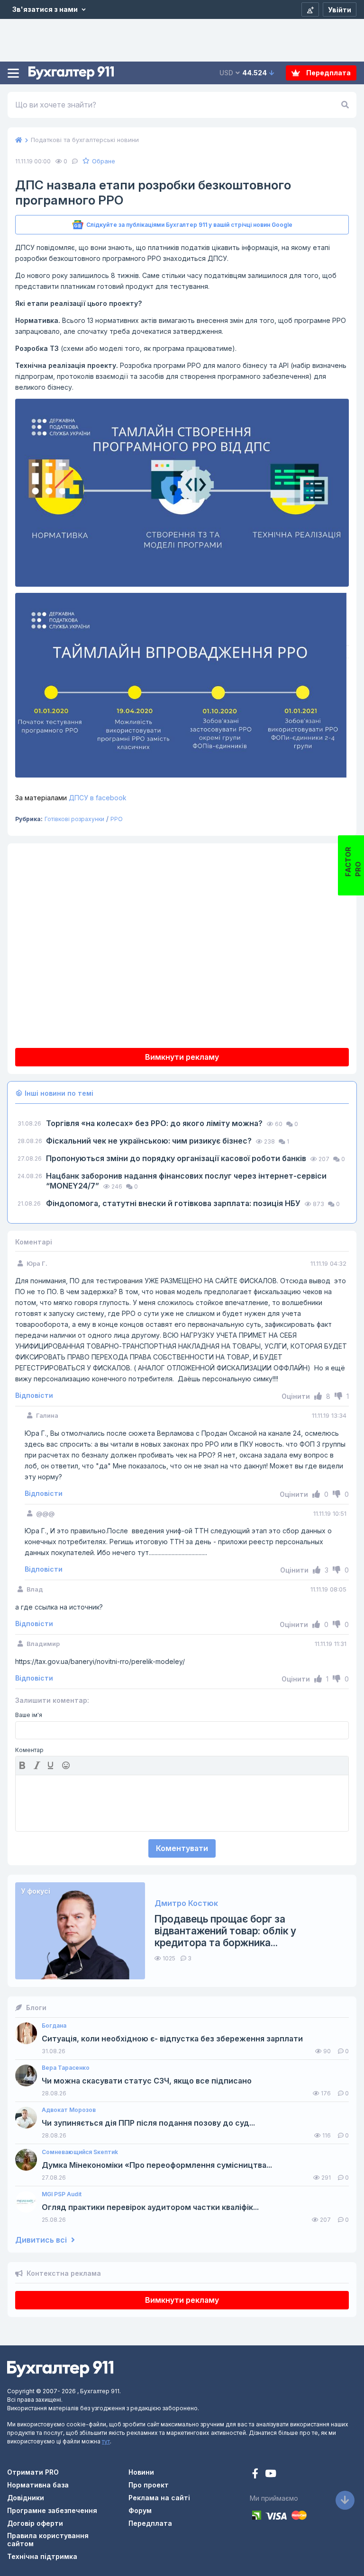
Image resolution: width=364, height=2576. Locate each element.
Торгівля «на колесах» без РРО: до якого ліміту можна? (155, 1123)
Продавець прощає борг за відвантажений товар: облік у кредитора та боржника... (225, 1931)
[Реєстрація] (310, 9)
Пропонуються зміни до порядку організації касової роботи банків (177, 1158)
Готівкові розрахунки (74, 819)
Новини (141, 2472)
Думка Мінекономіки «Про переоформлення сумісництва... (157, 2165)
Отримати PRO (33, 2472)
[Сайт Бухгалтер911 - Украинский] (60, 2368)
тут (106, 2441)
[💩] (67, 1765)
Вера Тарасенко (66, 2068)
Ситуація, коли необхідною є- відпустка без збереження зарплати (172, 2039)
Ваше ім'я (29, 1715)
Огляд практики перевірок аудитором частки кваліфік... (150, 2207)
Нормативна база (38, 2485)
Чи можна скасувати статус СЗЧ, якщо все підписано (147, 2081)
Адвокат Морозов (69, 2110)
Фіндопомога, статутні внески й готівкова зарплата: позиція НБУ (174, 1203)
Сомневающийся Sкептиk (80, 2152)
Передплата (328, 73)
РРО (117, 819)
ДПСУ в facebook (71, 798)
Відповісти (34, 1395)
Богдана (54, 2026)
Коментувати (182, 1848)
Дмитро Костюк (186, 1903)
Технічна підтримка (42, 2556)
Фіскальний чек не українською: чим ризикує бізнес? (150, 1141)
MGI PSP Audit (62, 2194)
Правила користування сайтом (48, 2540)
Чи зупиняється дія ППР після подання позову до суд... (148, 2123)
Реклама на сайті (159, 2498)
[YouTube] (271, 2474)
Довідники (26, 2498)
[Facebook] (256, 2474)
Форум (140, 2510)
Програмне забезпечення (52, 2510)
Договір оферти (35, 2523)
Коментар (29, 1750)
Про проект (149, 2485)
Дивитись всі (42, 2240)
